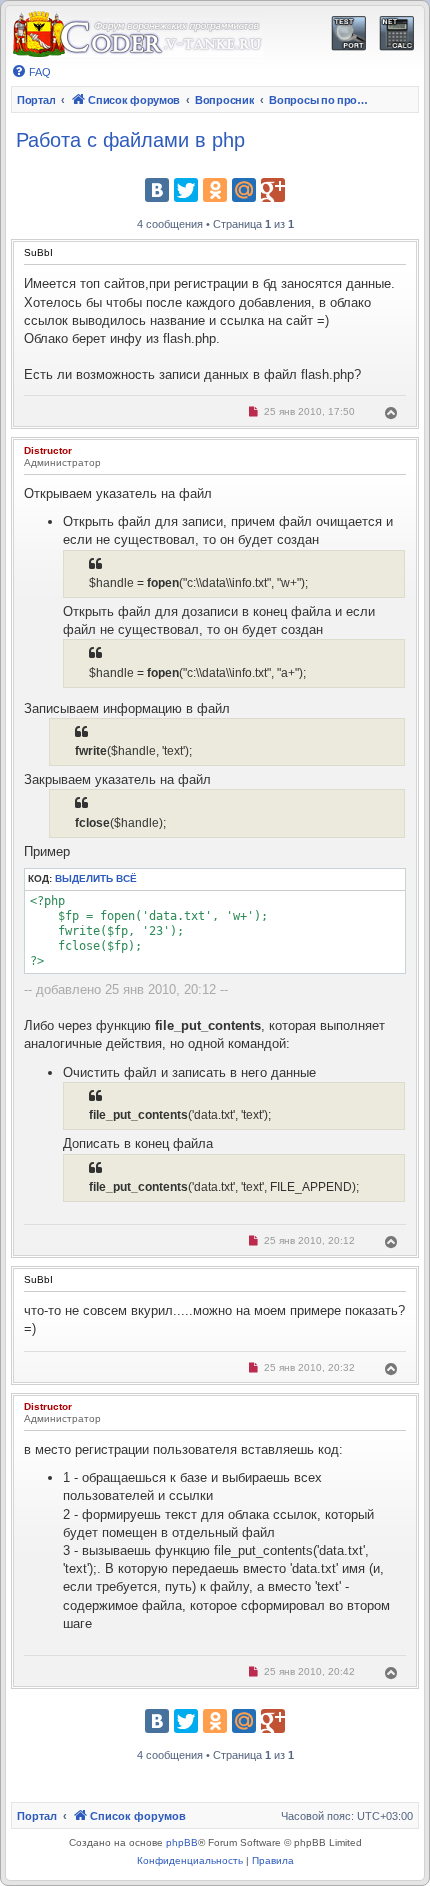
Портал (36, 100)
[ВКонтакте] (157, 190)
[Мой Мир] (244, 190)
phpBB (182, 1842)
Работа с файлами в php (130, 140)
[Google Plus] (273, 190)
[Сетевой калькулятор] (396, 33)
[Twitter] (186, 190)
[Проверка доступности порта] (348, 33)
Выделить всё (96, 878)
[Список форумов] (137, 35)
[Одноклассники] (215, 190)
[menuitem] (31, 72)
